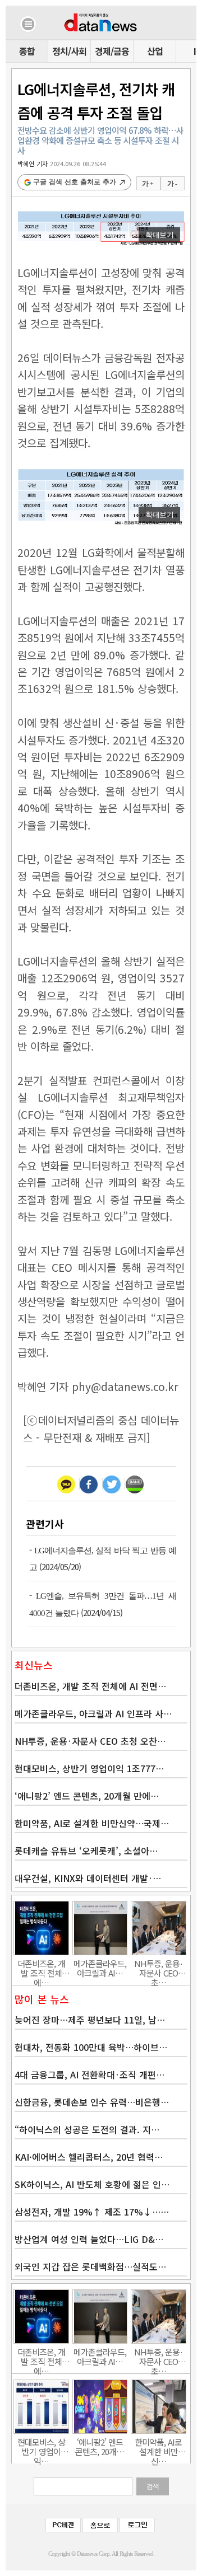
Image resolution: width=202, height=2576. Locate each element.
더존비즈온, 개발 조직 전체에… (41, 1968)
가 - (172, 184)
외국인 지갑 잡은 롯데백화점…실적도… (90, 2266)
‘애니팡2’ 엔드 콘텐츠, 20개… (100, 2447)
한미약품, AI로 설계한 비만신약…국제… (92, 1823)
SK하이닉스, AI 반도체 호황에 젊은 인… (92, 2184)
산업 (155, 51)
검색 (153, 2486)
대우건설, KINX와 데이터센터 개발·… (88, 1878)
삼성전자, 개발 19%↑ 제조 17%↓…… (92, 2212)
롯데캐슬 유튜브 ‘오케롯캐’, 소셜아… (86, 1851)
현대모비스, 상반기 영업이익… (41, 2447)
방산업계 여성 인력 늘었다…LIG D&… (89, 2239)
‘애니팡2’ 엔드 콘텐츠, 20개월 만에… (87, 1796)
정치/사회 (69, 51)
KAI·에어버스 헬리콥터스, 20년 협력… (89, 2157)
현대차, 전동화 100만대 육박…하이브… (91, 2047)
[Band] (134, 1484)
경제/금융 (112, 51)
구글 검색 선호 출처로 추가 (75, 182)
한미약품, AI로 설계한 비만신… (158, 2447)
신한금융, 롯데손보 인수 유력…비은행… (92, 2102)
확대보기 (159, 235)
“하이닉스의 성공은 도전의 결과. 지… (87, 2129)
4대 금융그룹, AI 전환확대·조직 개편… (89, 2074)
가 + (148, 184)
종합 (27, 51)
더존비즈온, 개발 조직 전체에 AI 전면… (90, 1686)
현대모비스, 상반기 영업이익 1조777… (89, 1768)
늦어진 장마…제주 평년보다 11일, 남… (90, 2020)
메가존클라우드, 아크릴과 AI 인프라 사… (93, 1713)
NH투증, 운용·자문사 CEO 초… (159, 1968)
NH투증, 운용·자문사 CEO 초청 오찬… (90, 1741)
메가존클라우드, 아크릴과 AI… (100, 1968)
